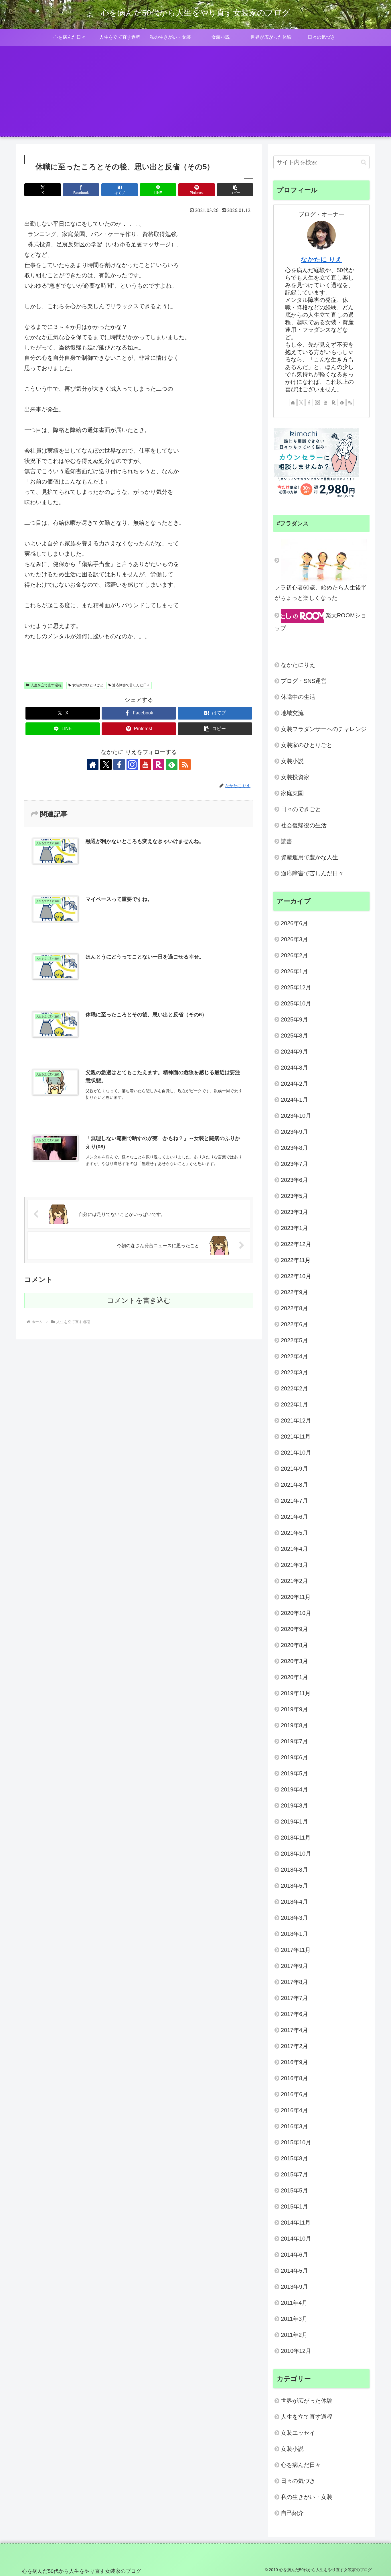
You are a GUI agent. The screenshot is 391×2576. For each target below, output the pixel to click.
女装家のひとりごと (88, 685)
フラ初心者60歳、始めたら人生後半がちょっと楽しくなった (321, 593)
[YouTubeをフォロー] (145, 765)
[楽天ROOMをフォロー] (159, 765)
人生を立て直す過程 (46, 685)
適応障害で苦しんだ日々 (131, 685)
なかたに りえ (321, 259)
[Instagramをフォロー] (132, 765)
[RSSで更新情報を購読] (185, 765)
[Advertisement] (195, 93)
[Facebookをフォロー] (119, 765)
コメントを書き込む (139, 1300)
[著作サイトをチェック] (93, 765)
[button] (235, 190)
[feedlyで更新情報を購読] (172, 765)
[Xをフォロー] (106, 765)
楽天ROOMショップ (320, 622)
